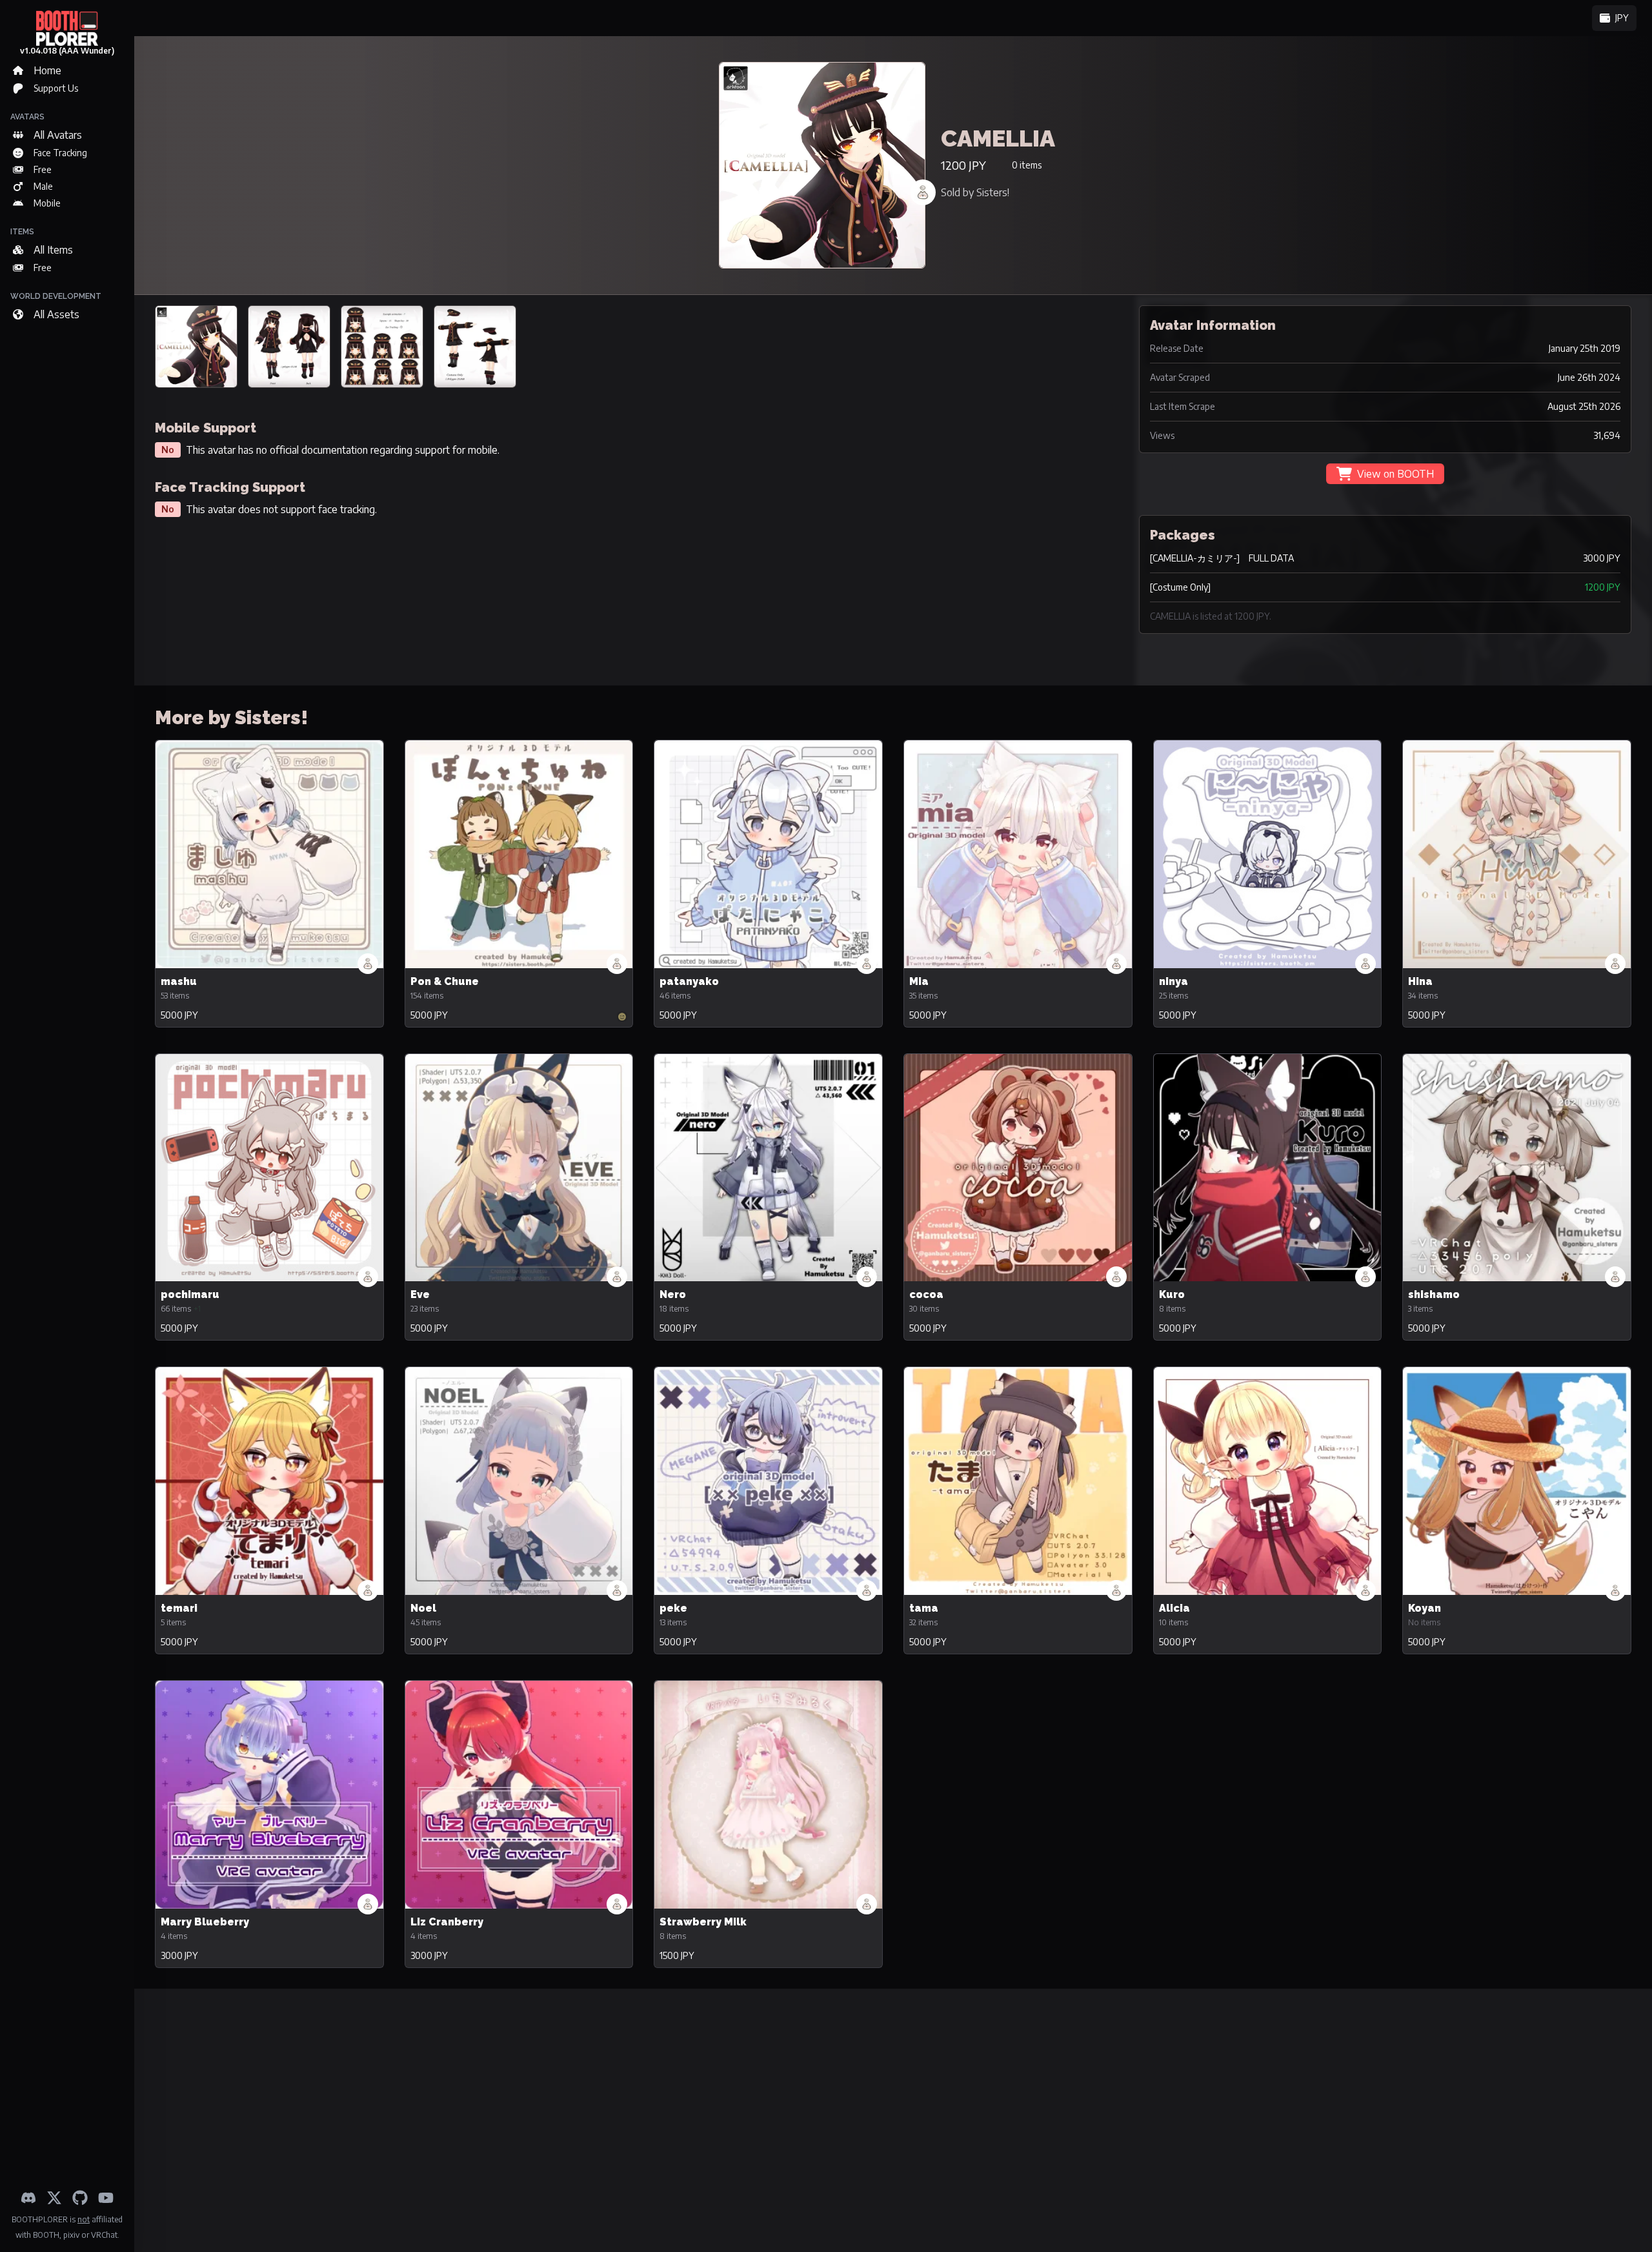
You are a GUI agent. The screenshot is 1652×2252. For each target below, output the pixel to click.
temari (179, 1608)
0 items (1027, 165)
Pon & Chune (445, 981)
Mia (919, 981)
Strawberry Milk (703, 1922)
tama (924, 1608)
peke (673, 1608)
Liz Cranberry (447, 1922)
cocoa (926, 1294)
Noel (423, 1608)
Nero (673, 1294)
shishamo (1434, 1294)
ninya (1174, 981)
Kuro (1172, 1294)
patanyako (689, 981)
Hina (1420, 981)
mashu (179, 981)
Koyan (1425, 1608)
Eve (420, 1294)
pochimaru (190, 1294)
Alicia (1174, 1608)
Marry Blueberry (205, 1922)
